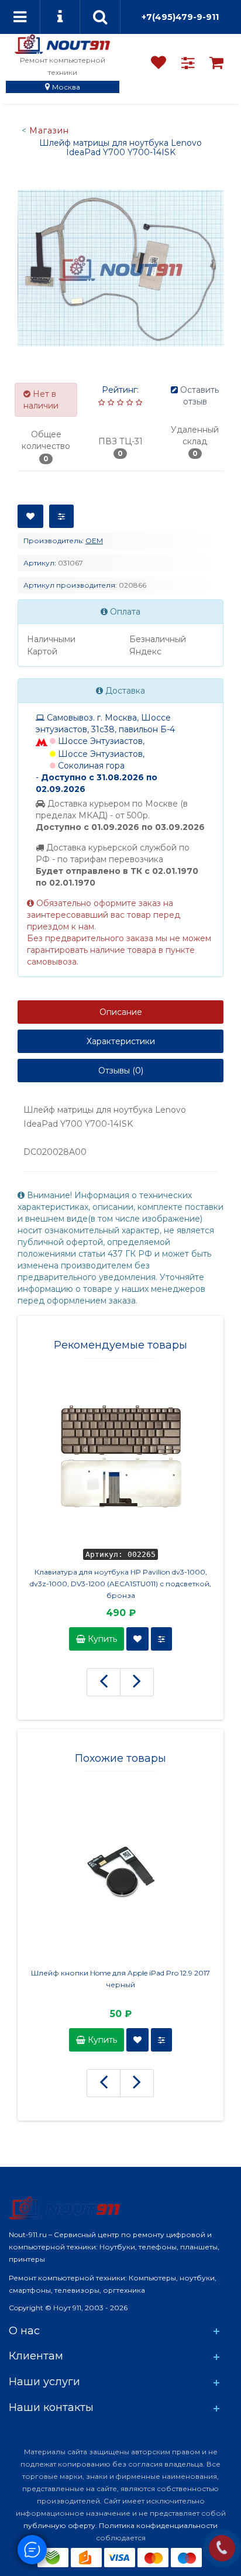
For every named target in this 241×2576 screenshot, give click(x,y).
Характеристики (121, 1041)
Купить (101, 1639)
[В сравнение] (61, 516)
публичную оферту (59, 2525)
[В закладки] (30, 516)
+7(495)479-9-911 (180, 17)
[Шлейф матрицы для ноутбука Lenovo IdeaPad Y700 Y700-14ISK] (120, 268)
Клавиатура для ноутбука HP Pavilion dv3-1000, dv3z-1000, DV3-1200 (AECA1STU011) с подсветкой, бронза (120, 1584)
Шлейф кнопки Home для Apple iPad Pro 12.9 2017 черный (120, 1979)
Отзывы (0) (121, 1071)
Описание (121, 1012)
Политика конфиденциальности (158, 2525)
